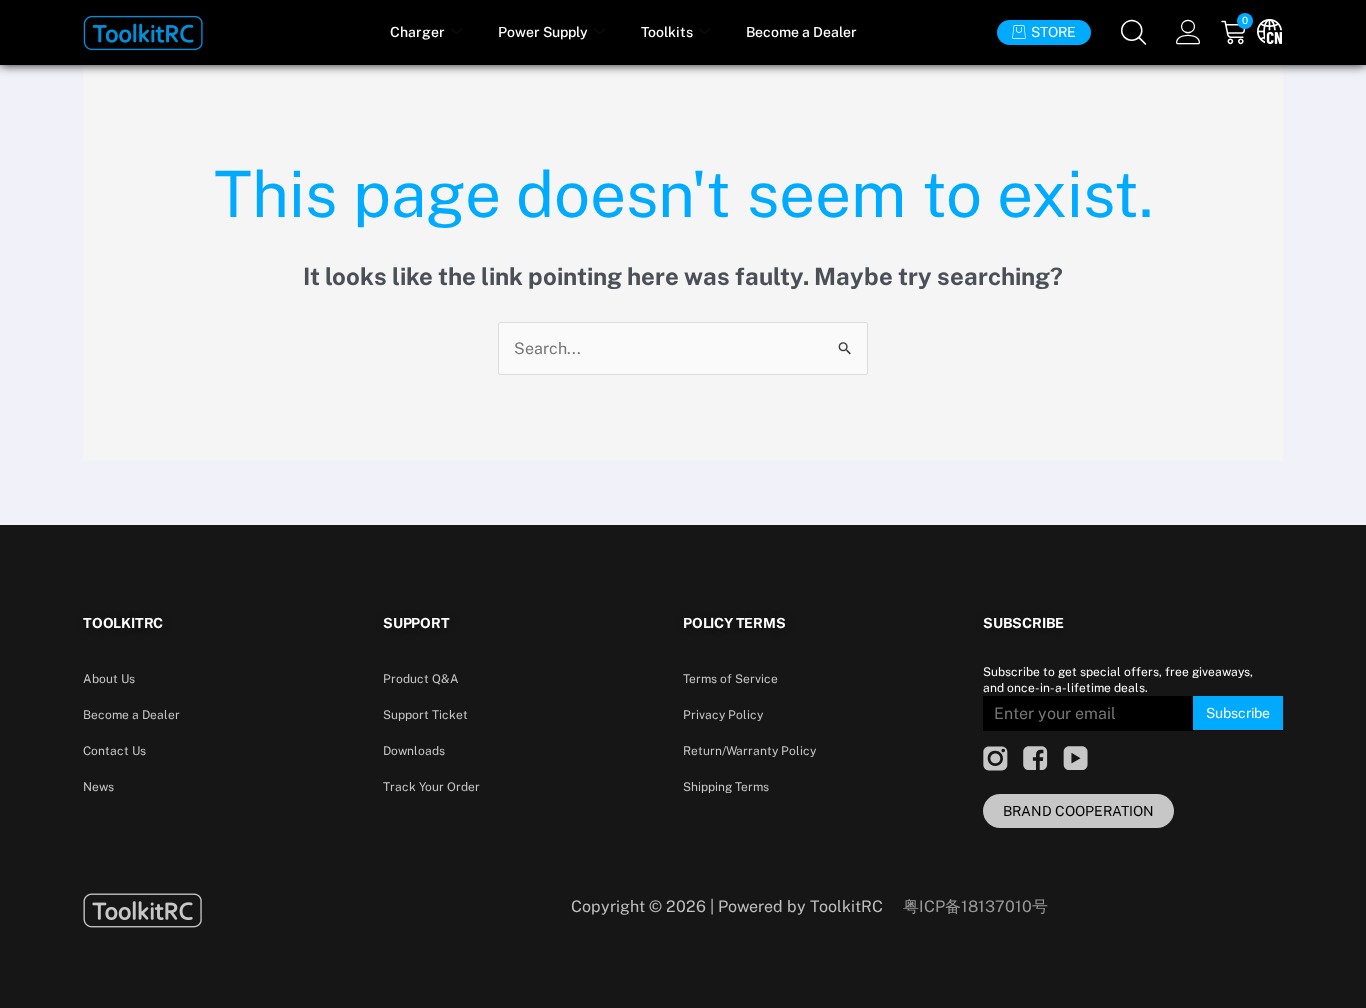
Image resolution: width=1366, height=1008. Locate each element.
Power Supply (543, 32)
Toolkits (667, 32)
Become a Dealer (801, 32)
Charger (417, 32)
